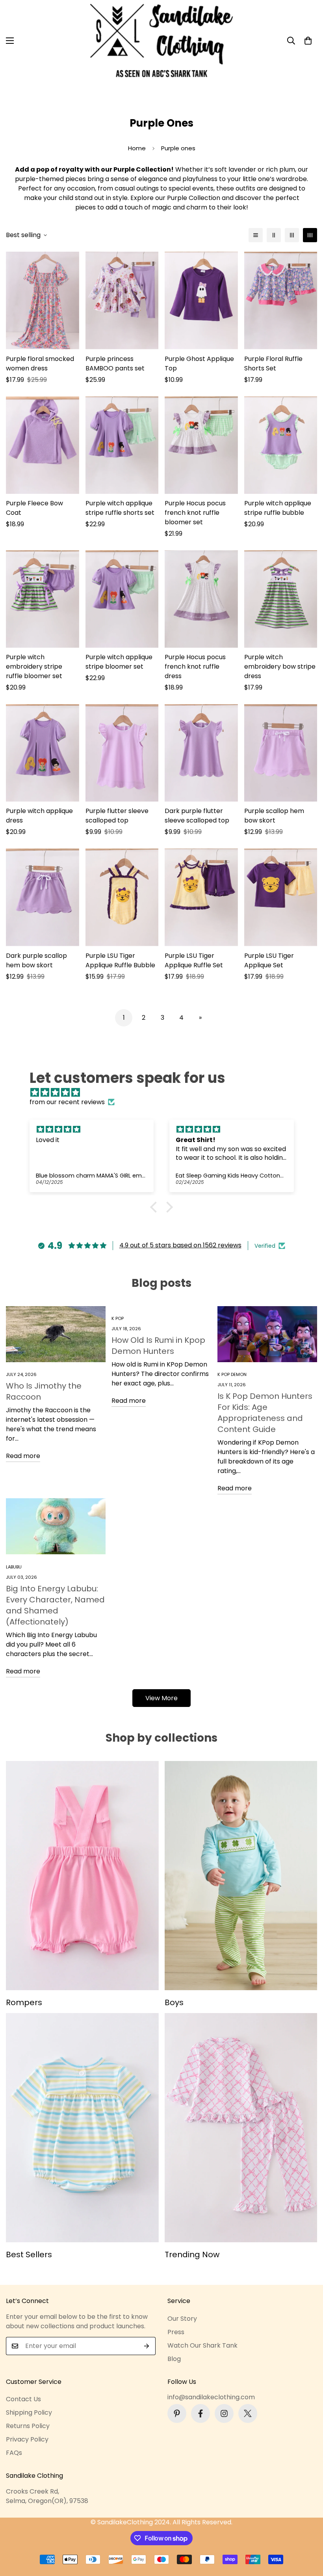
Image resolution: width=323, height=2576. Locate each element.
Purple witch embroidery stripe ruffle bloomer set (34, 666)
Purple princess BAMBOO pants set (115, 364)
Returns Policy (28, 2426)
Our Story (182, 2319)
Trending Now (192, 2254)
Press (176, 2332)
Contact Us (23, 2399)
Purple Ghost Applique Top (199, 364)
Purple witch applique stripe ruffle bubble (278, 508)
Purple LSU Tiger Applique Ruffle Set (194, 960)
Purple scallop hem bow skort (274, 816)
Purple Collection (194, 198)
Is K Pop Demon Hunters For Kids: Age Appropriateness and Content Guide (265, 1413)
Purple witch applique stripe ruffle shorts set (120, 508)
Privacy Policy (27, 2439)
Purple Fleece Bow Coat (34, 508)
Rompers (24, 2002)
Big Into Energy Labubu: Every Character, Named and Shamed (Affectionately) (55, 1605)
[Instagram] (224, 2413)
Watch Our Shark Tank (202, 2345)
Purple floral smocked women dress (40, 364)
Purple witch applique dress (39, 816)
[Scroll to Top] (308, 2533)
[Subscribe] (147, 2346)
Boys (174, 2002)
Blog (174, 2359)
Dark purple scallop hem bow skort (36, 960)
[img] (166, 1093)
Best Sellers (29, 2254)
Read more (23, 1456)
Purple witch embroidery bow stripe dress (280, 666)
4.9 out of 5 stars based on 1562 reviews (180, 1245)
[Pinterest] (177, 2413)
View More (161, 1698)
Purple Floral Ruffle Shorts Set (273, 364)
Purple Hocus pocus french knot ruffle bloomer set (195, 513)
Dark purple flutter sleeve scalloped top (197, 816)
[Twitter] (248, 2413)
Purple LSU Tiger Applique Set (269, 960)
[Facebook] (200, 2413)
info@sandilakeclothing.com (211, 2397)
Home (137, 148)
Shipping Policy (29, 2412)
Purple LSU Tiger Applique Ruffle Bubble (120, 960)
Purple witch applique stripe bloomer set (119, 662)
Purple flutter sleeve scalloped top (117, 816)
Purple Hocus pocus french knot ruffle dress (195, 666)
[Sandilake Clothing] (162, 41)
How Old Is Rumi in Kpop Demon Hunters (158, 1346)
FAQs (14, 2453)
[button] (308, 41)
